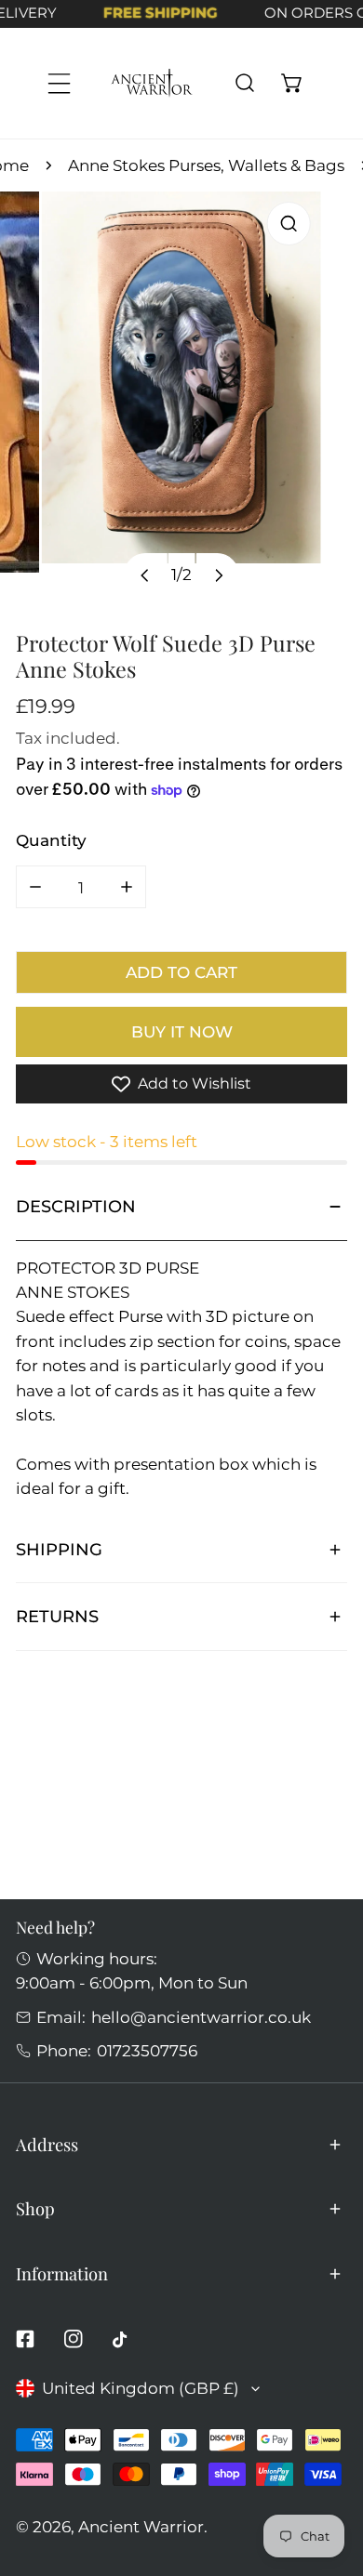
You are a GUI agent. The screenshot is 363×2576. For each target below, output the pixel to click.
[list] (181, 403)
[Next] (218, 575)
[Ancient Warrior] (152, 83)
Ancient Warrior (141, 2526)
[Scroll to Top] (327, 2475)
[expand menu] (59, 83)
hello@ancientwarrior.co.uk (201, 2017)
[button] (292, 83)
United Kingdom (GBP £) (141, 2388)
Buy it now (182, 1031)
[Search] (244, 83)
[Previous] (145, 575)
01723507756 (147, 2050)
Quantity (51, 840)
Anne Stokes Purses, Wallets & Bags (206, 165)
